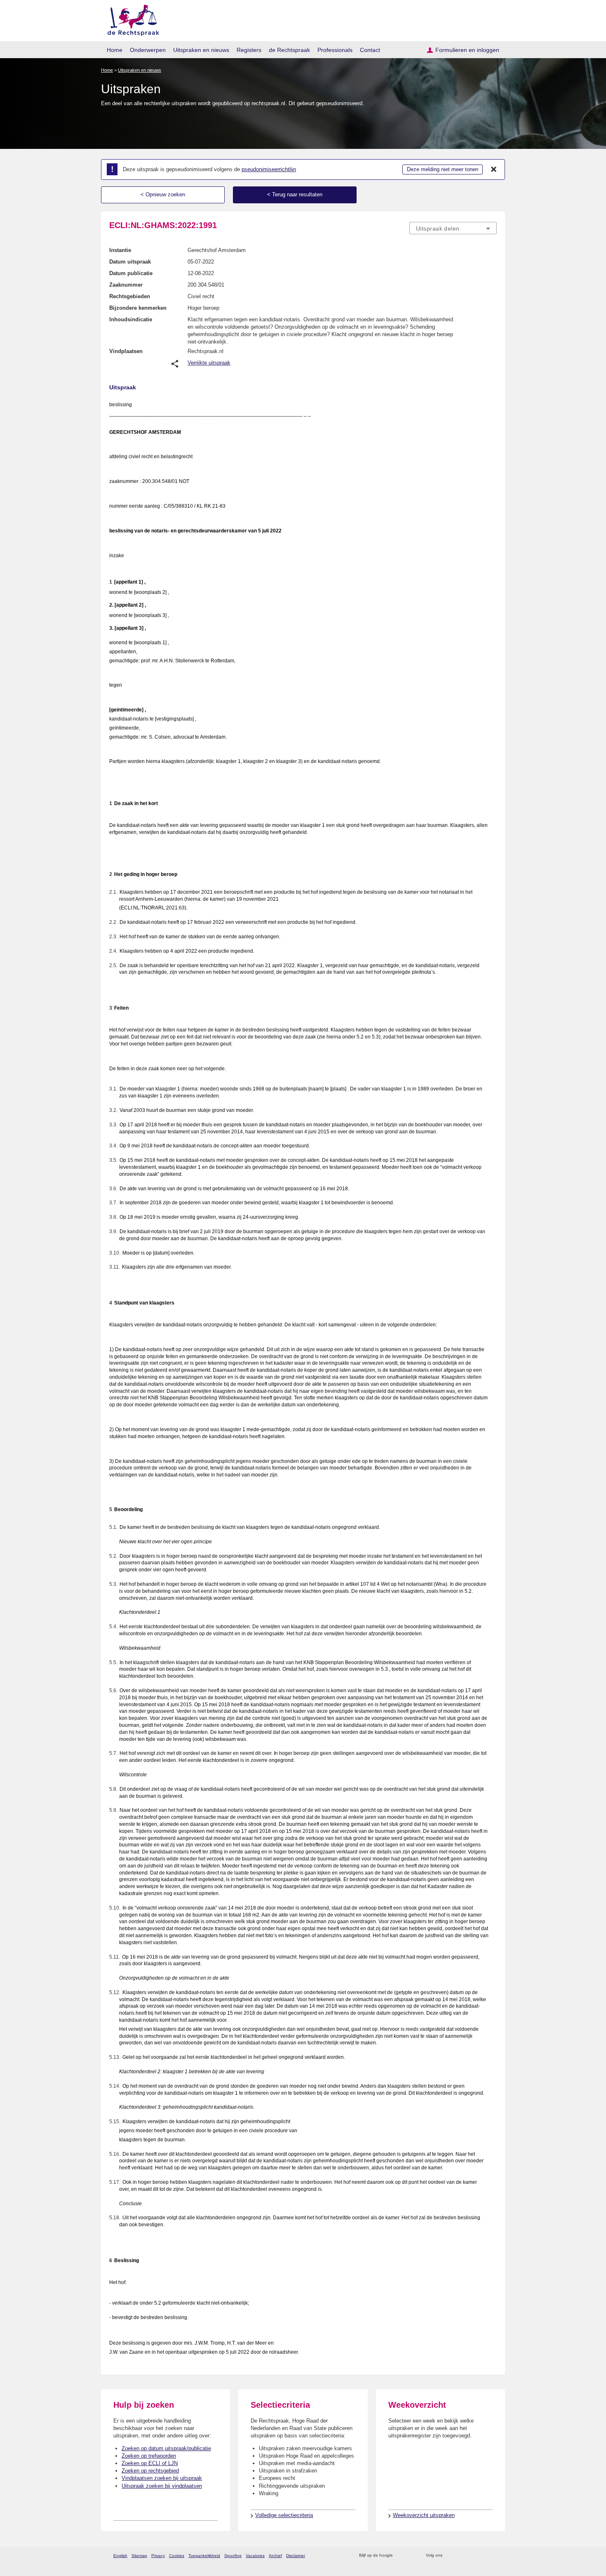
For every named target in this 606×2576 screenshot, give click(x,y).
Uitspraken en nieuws (201, 50)
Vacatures (255, 2556)
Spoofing (233, 2556)
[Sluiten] (494, 170)
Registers (249, 50)
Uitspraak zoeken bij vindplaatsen (162, 2486)
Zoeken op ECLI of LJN (150, 2463)
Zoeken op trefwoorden (149, 2456)
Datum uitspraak (130, 262)
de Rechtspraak (289, 50)
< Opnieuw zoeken (163, 194)
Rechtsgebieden (130, 296)
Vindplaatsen (126, 351)
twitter (450, 2556)
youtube (492, 2556)
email (411, 2556)
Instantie (120, 250)
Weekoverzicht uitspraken (424, 2515)
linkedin (482, 2556)
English (120, 2556)
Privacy (158, 2556)
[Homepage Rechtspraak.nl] (130, 19)
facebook (460, 2556)
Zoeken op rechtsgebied (150, 2471)
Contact (370, 50)
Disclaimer (296, 2556)
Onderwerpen (148, 50)
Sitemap (139, 2556)
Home (115, 50)
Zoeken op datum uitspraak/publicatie (166, 2448)
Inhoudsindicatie (131, 319)
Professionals (335, 50)
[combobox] (453, 228)
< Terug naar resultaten (295, 194)
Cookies (177, 2556)
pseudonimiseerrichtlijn (269, 169)
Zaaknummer (126, 285)
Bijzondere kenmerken (138, 308)
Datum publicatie (131, 273)
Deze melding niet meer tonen (443, 169)
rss (400, 2556)
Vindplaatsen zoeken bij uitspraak (162, 2478)
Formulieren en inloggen (467, 50)
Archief (275, 2556)
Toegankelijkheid (204, 2556)
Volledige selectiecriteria (284, 2515)
